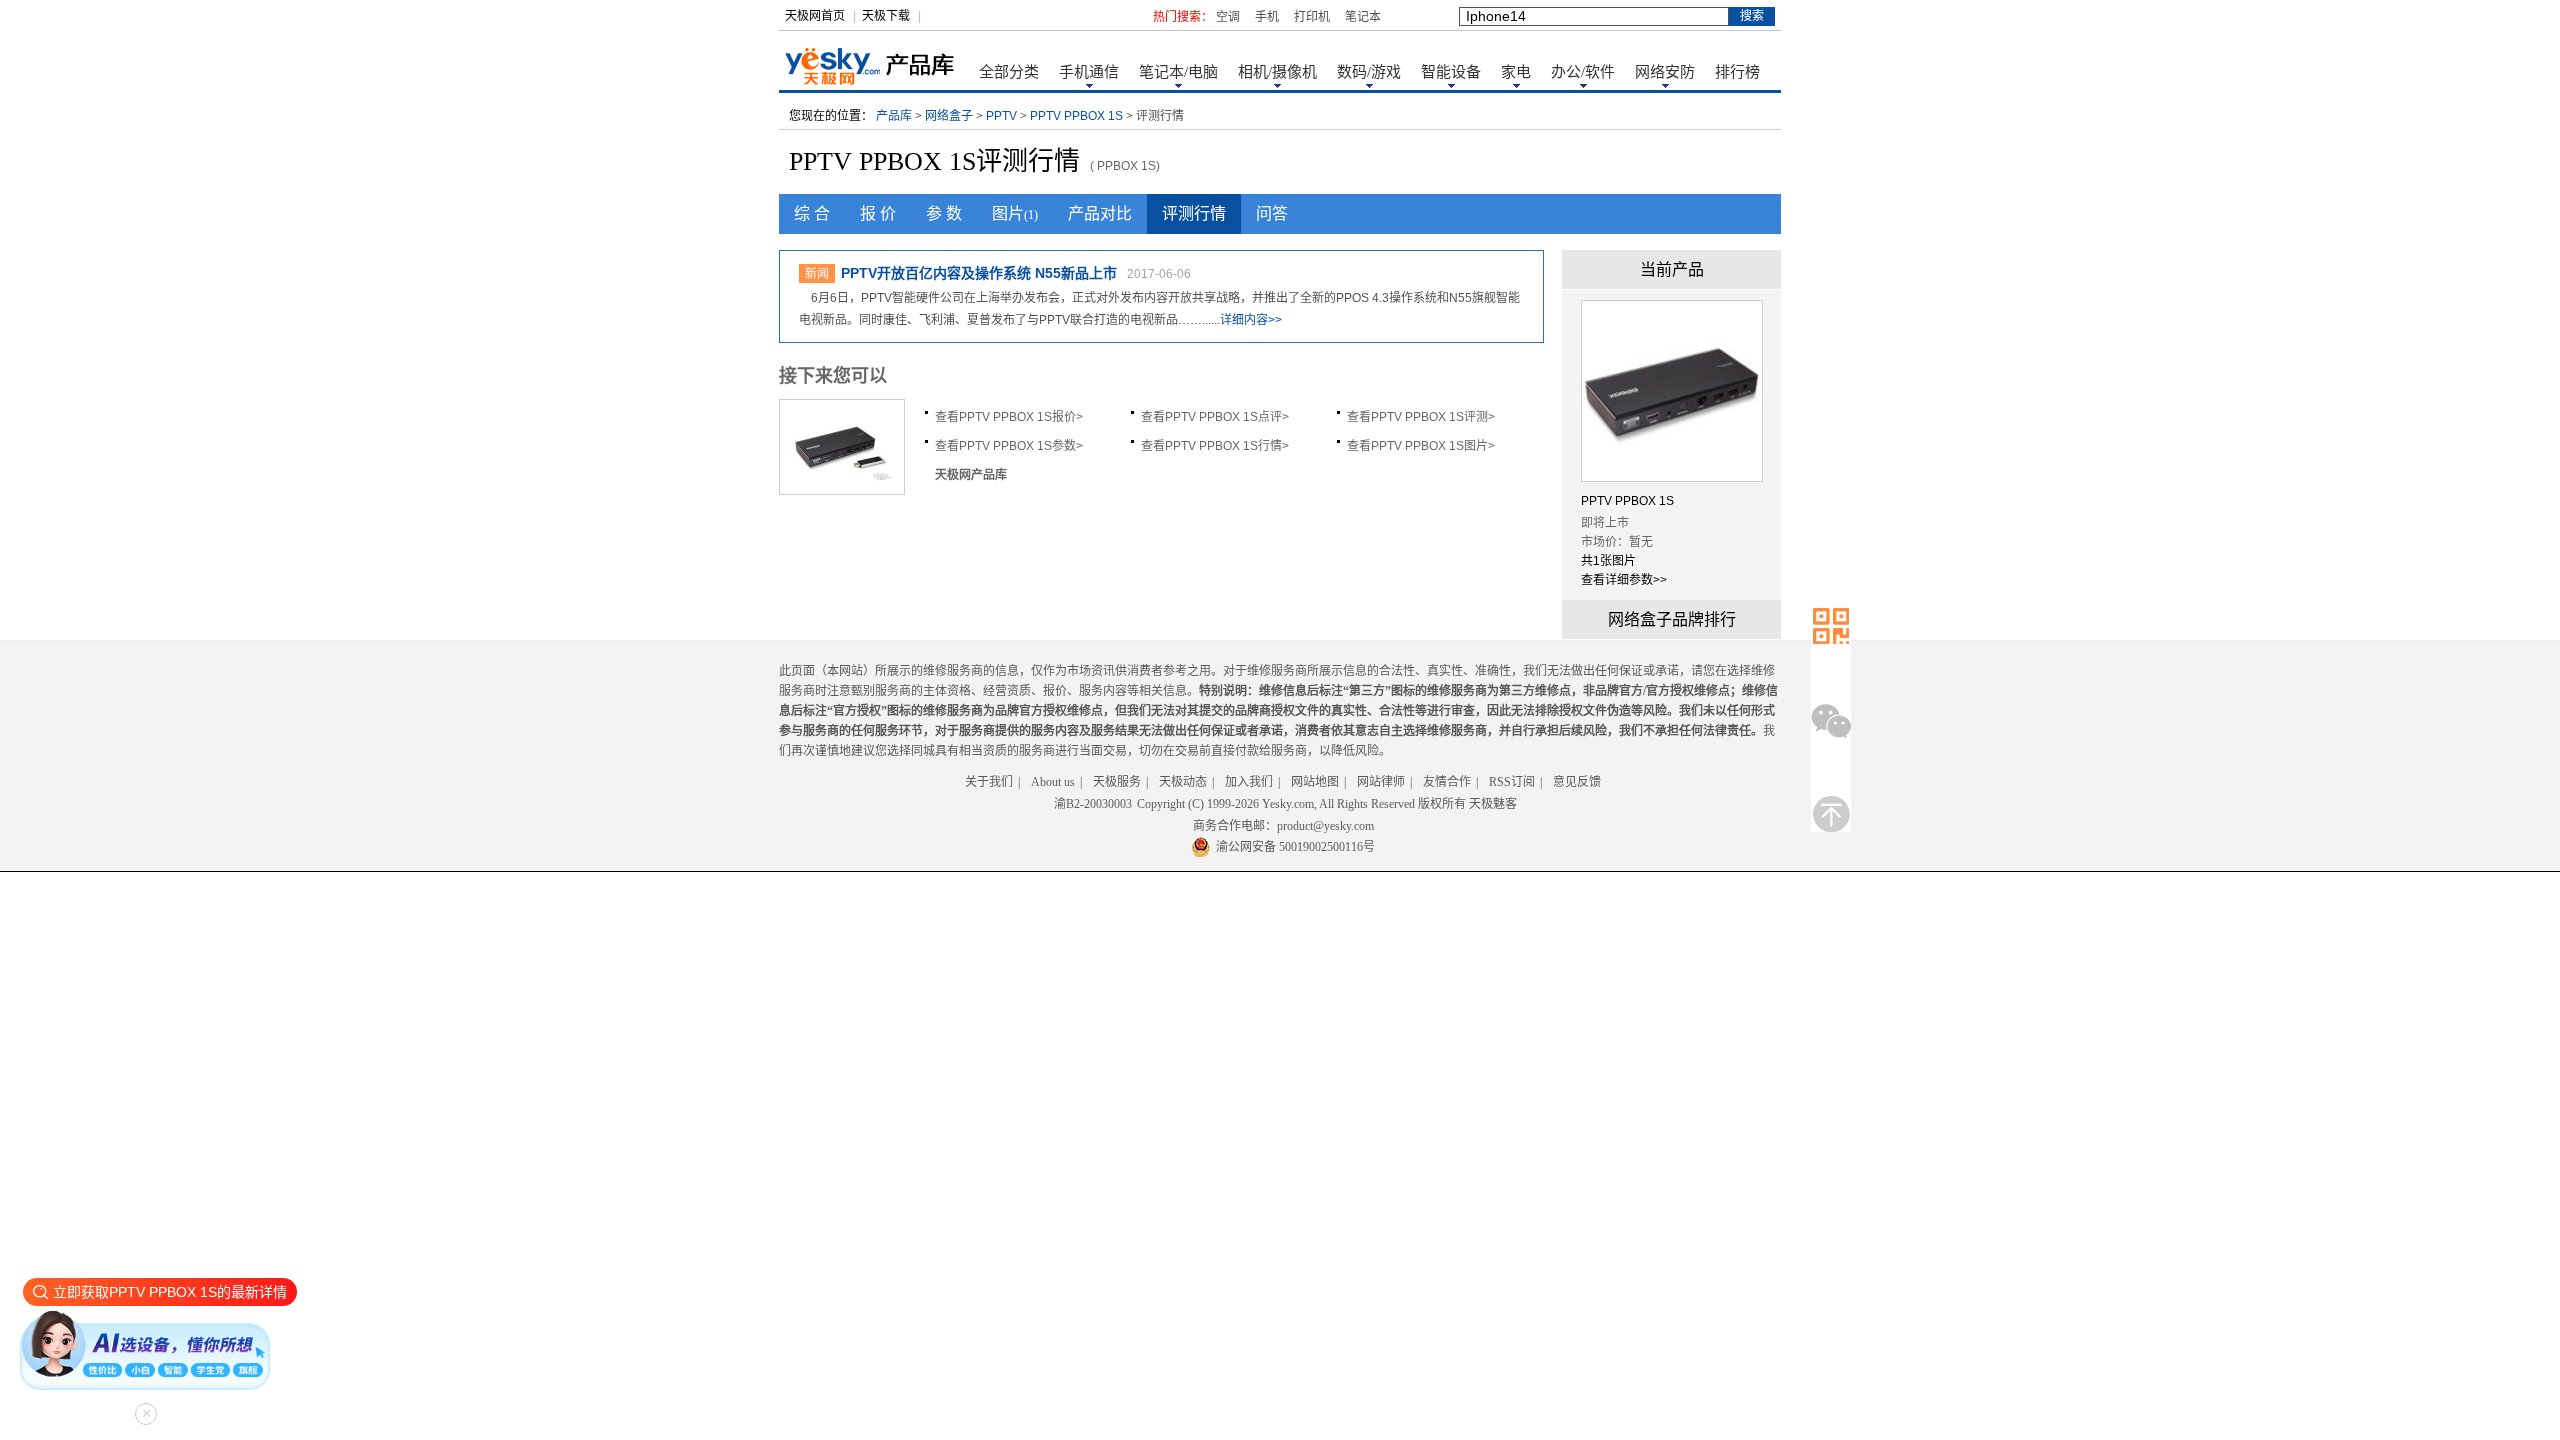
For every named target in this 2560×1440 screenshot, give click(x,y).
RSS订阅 (1512, 782)
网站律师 (1381, 782)
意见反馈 (1577, 782)
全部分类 (1009, 72)
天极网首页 (815, 16)
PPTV (1001, 116)
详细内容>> (1251, 320)
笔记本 (1363, 17)
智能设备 (1451, 72)
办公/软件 (1583, 72)
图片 (1015, 213)
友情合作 (1447, 782)
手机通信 (1089, 72)
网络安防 (1665, 72)
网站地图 (1315, 782)
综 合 (812, 213)
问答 (1272, 213)
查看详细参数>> (1624, 580)
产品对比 (1100, 213)
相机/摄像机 (1277, 72)
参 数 (944, 213)
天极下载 (886, 16)
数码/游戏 (1369, 72)
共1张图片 (1608, 561)
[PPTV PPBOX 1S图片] (842, 480)
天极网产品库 (971, 475)
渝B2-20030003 (1093, 804)
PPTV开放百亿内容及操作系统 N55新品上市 (979, 273)
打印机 (1312, 17)
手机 (1267, 17)
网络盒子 (949, 116)
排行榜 (1737, 72)
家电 (1516, 72)
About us (1053, 782)
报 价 (878, 213)
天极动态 (1183, 782)
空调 (1228, 17)
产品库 (894, 116)
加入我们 (1249, 782)
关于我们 (989, 782)
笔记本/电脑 (1178, 72)
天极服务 (1117, 782)
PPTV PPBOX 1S (1076, 116)
